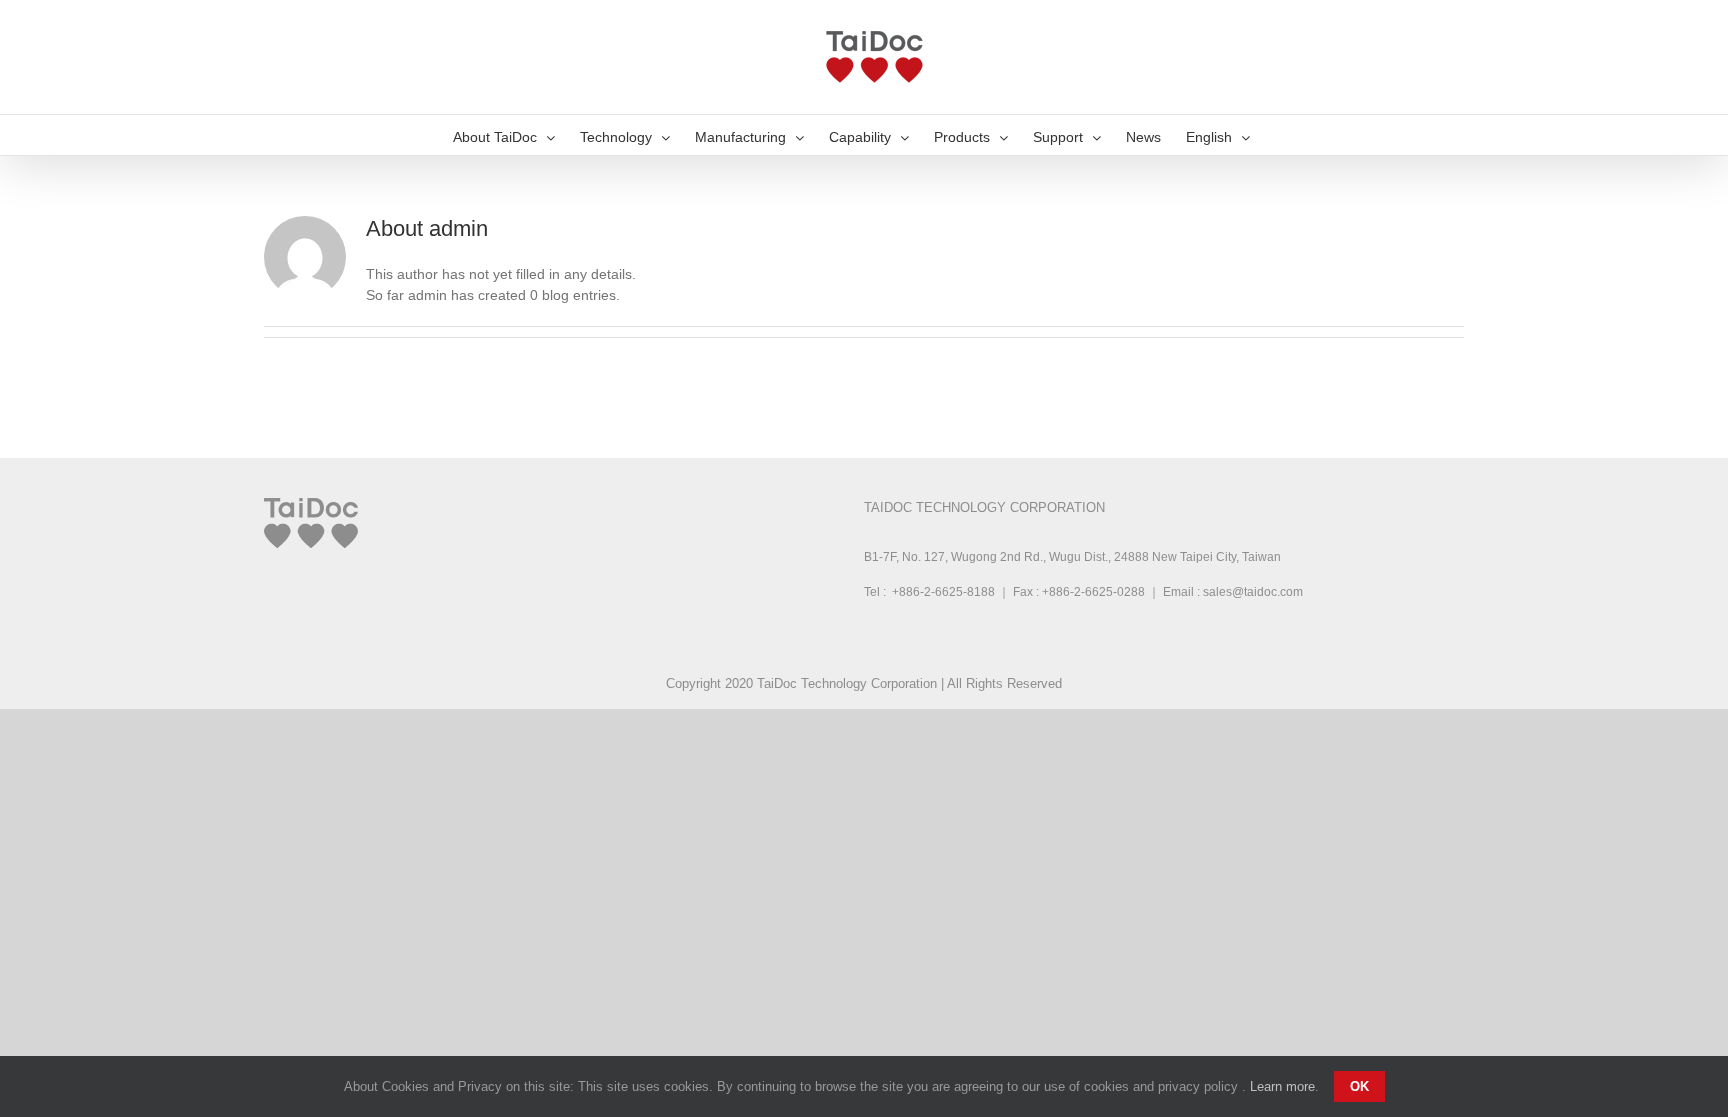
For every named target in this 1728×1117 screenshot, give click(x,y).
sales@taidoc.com (1253, 592)
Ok (1359, 1086)
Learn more (1282, 1086)
